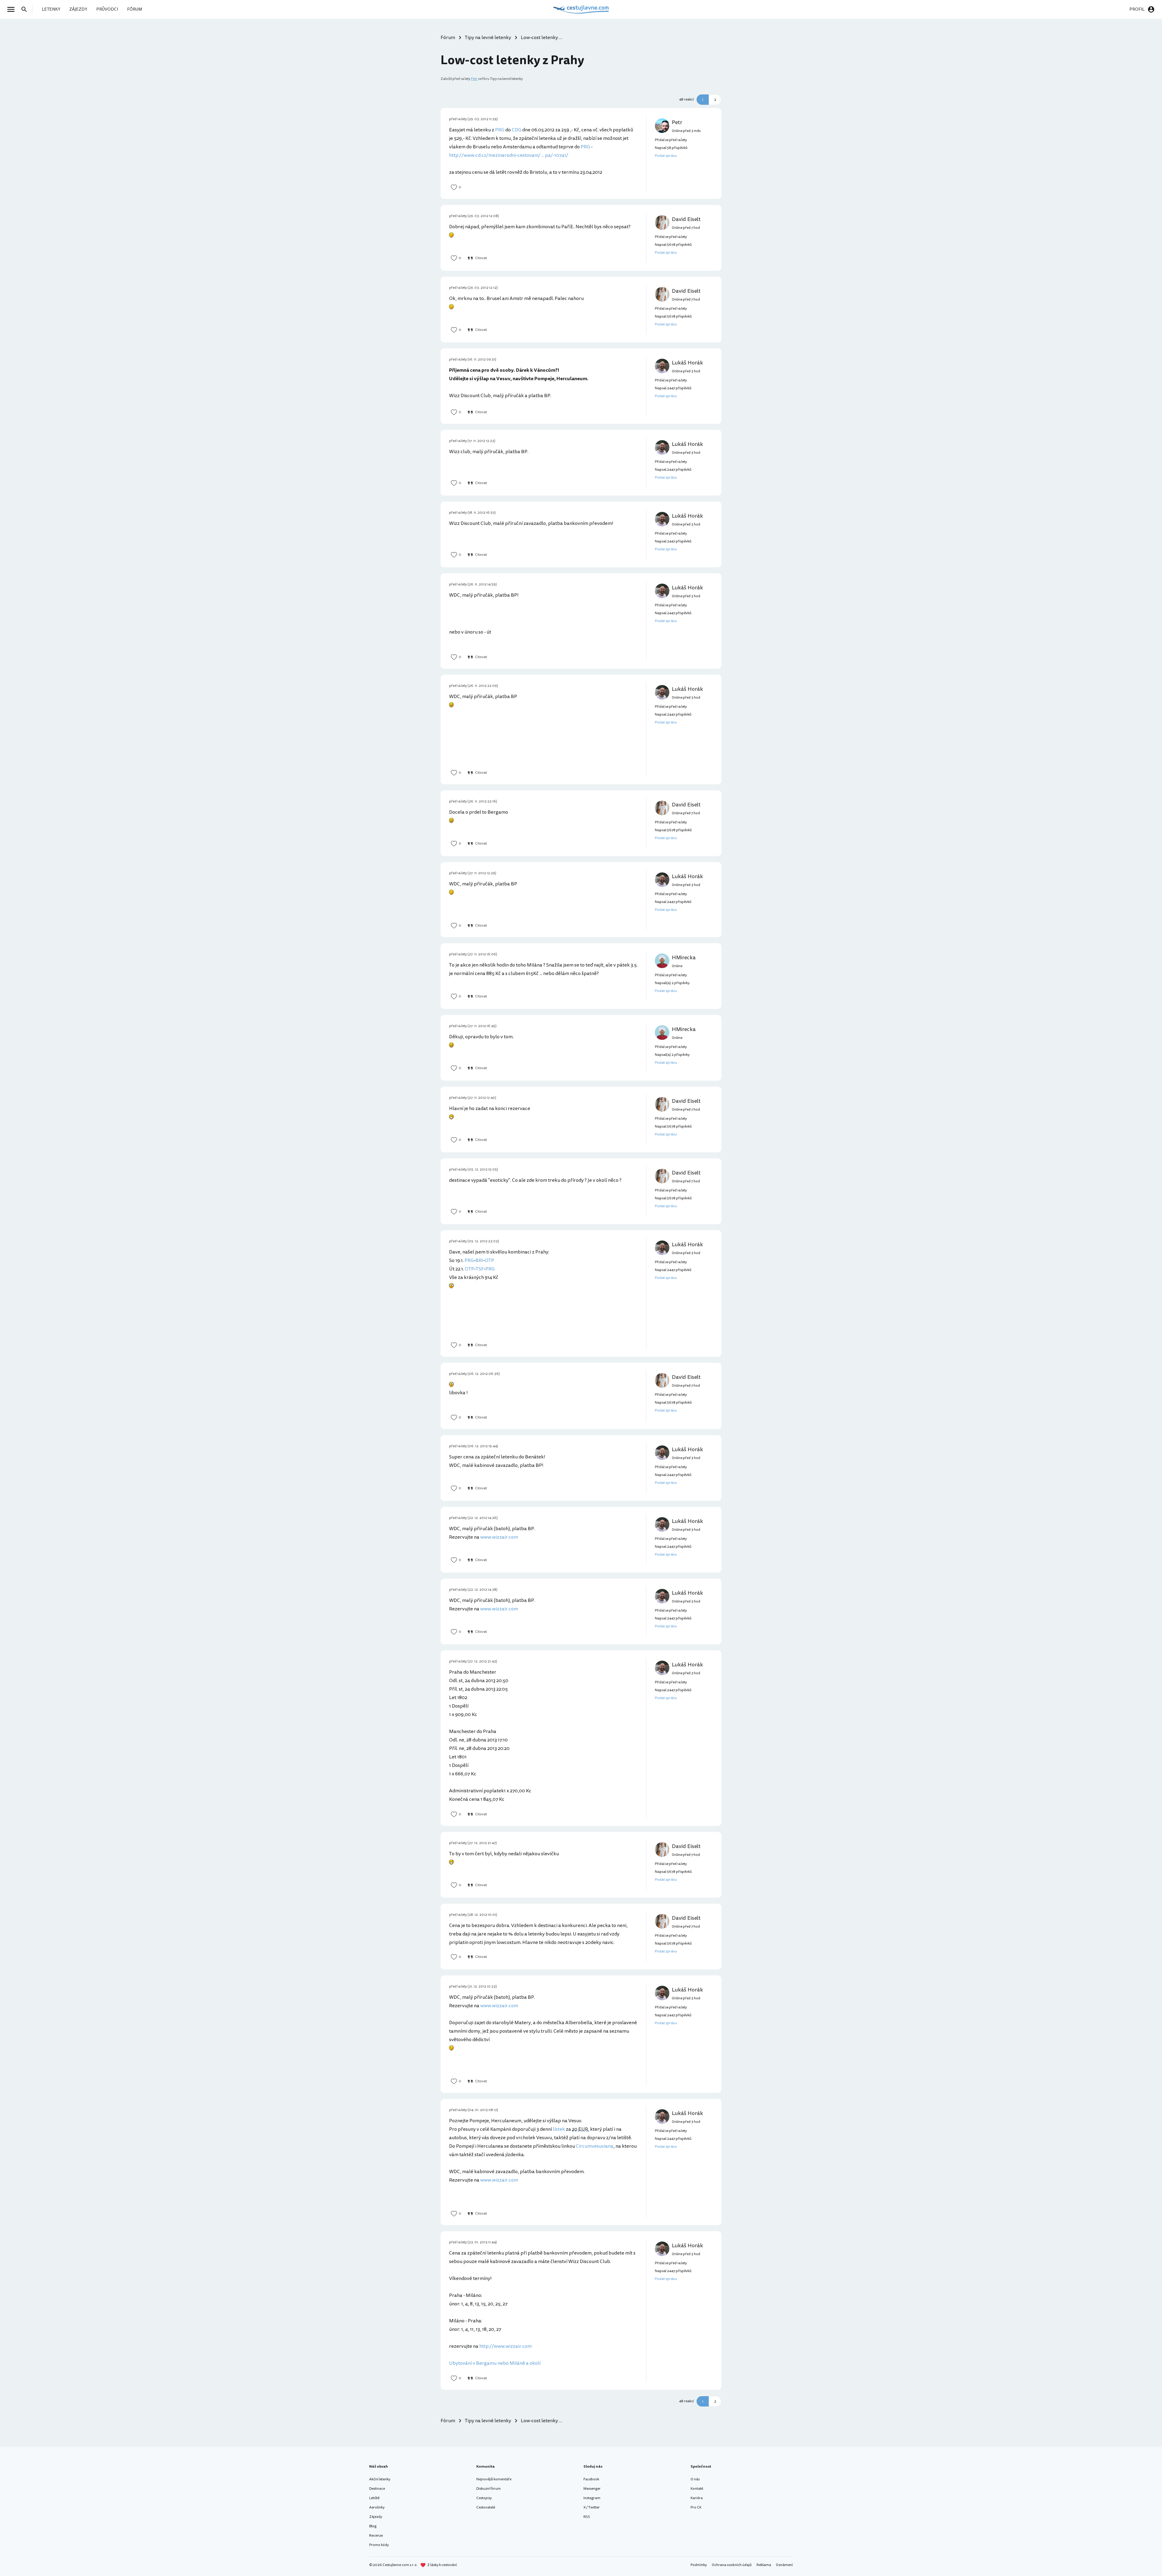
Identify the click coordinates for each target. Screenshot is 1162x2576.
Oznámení (784, 2565)
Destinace (377, 2489)
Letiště (374, 2498)
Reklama (764, 2565)
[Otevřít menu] (13, 9)
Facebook (591, 2479)
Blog (373, 2526)
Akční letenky (380, 2479)
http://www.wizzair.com (506, 2346)
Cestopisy (484, 2498)
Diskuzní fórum (489, 2489)
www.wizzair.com (499, 1537)
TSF (480, 1269)
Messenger (592, 2489)
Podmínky (699, 2565)
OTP (489, 1260)
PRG (500, 130)
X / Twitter (592, 2507)
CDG (517, 130)
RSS (587, 2517)
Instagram (592, 2498)
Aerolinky (377, 2507)
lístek (559, 2129)
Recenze (376, 2536)
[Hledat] (26, 9)
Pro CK (696, 2507)
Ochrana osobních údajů (732, 2565)
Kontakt (697, 2489)
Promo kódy (379, 2545)
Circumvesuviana (595, 2146)
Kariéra (697, 2498)
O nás (695, 2479)
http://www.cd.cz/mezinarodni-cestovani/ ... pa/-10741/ (509, 155)
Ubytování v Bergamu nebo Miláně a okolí (495, 2363)
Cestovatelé (486, 2507)
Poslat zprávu (666, 156)
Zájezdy (376, 2517)
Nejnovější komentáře (494, 2479)
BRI (479, 1260)
